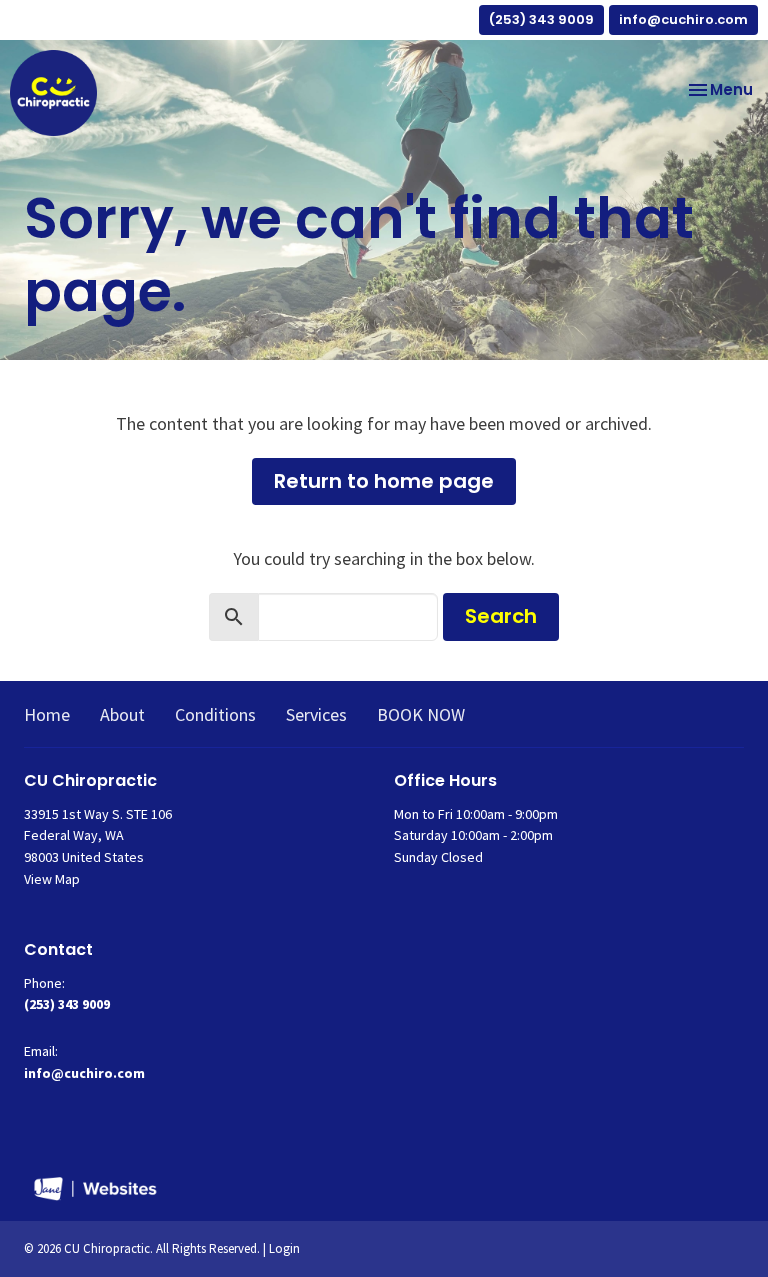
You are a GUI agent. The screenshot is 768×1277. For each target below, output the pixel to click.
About (122, 714)
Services (316, 714)
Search (501, 616)
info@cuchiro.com (683, 19)
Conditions (215, 714)
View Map (52, 879)
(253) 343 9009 (541, 19)
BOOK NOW (421, 714)
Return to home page (384, 481)
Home (47, 714)
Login (284, 1248)
